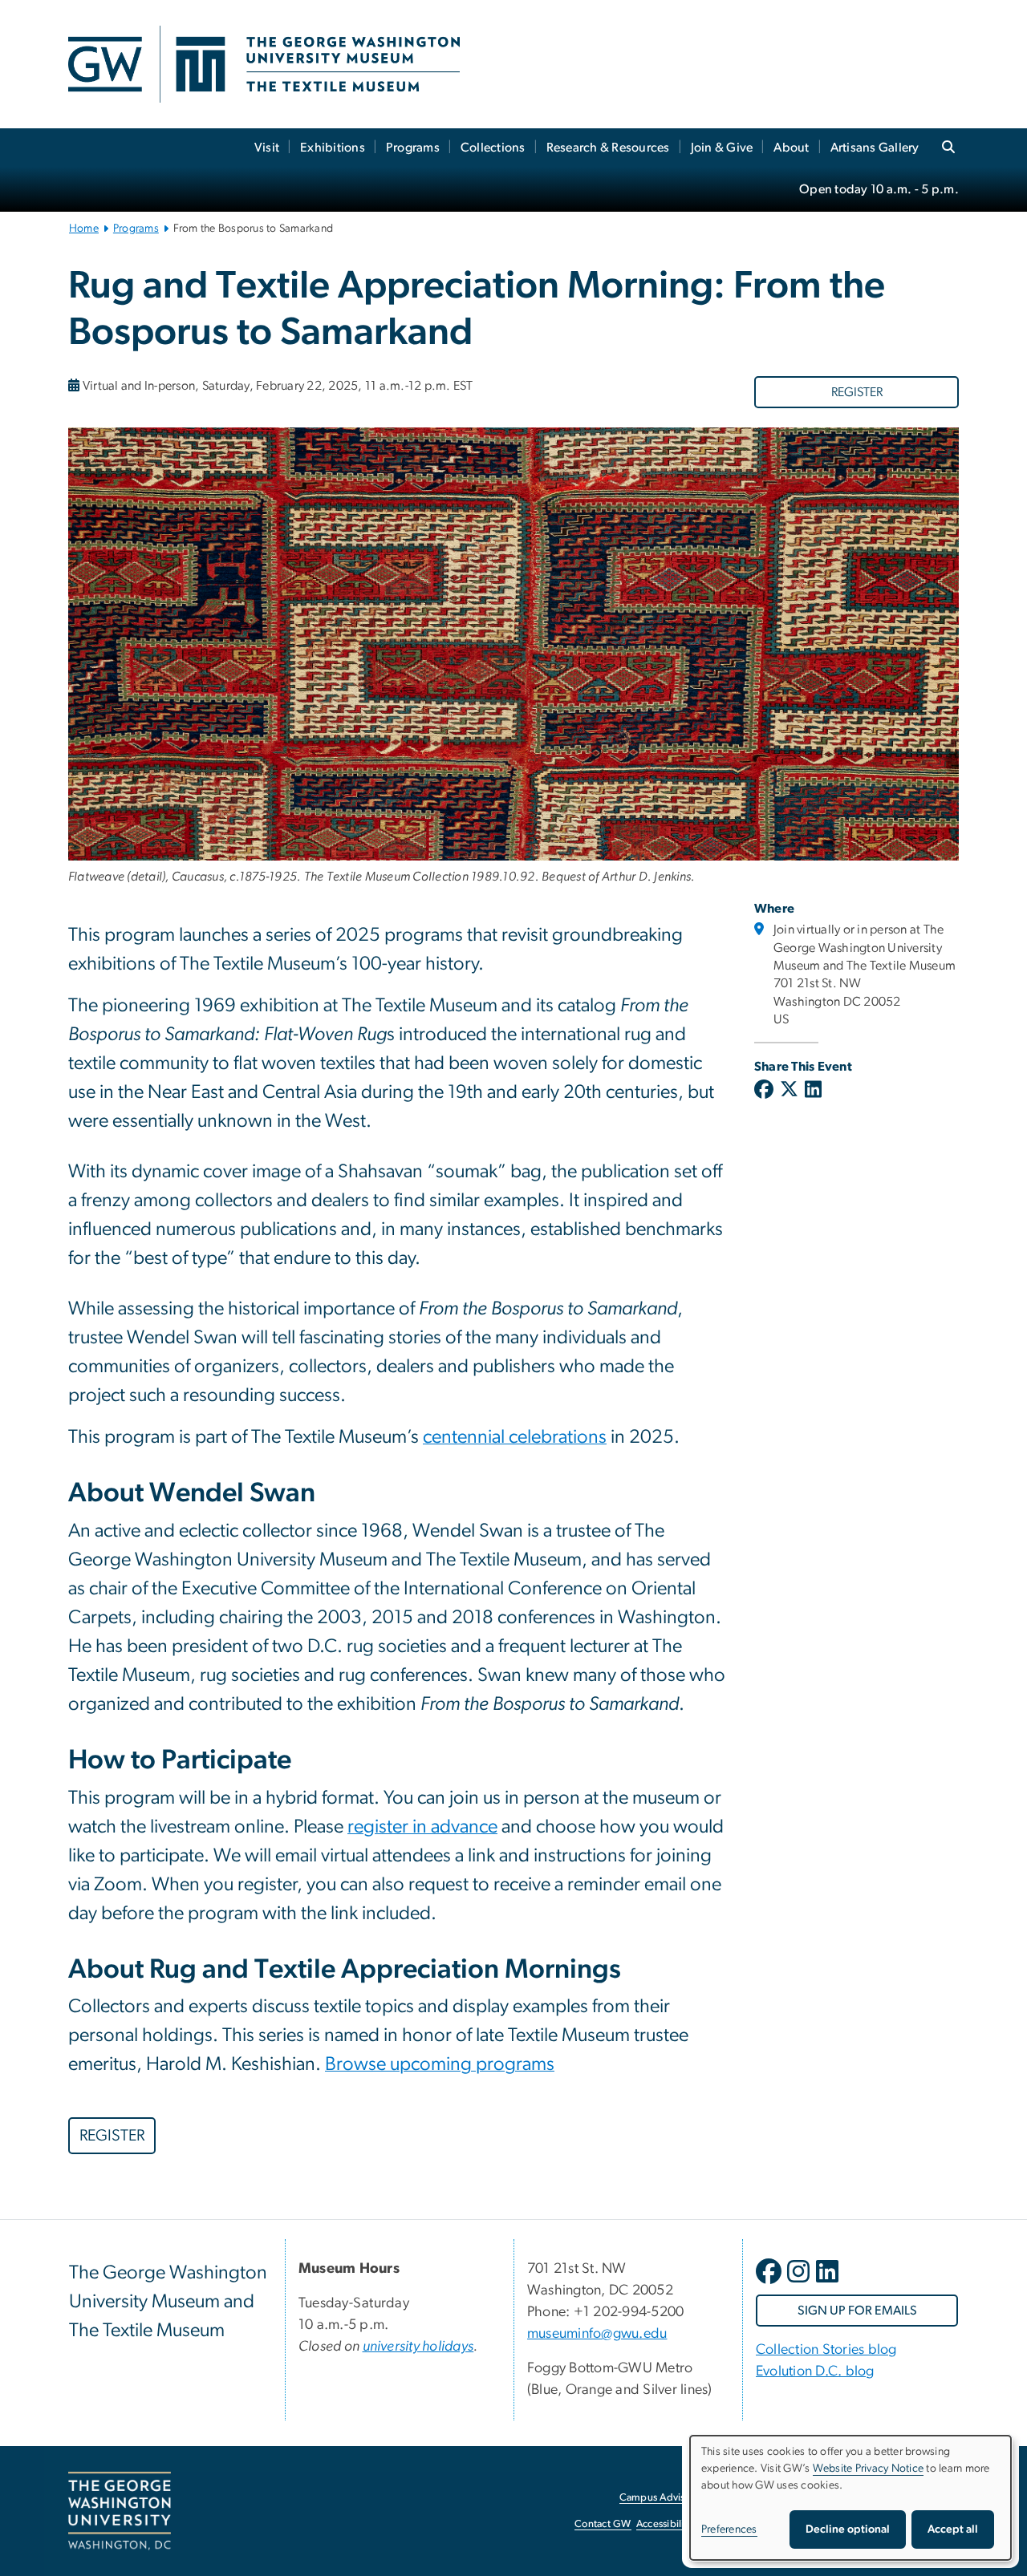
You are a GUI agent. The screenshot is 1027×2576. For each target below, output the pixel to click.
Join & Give (722, 148)
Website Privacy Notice (869, 2469)
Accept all (953, 2529)
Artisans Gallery (875, 148)
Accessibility (664, 2524)
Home (84, 229)
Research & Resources (608, 148)
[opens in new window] (770, 2283)
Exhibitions (333, 148)
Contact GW (603, 2524)
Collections (493, 148)
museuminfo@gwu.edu (597, 2334)
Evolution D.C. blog (815, 2371)
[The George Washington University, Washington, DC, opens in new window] (120, 2511)
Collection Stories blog (826, 2350)
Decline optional (848, 2529)
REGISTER (857, 392)
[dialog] (850, 2498)
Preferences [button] (729, 2529)
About (791, 148)
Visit (267, 148)
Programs (413, 148)
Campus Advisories (663, 2498)
